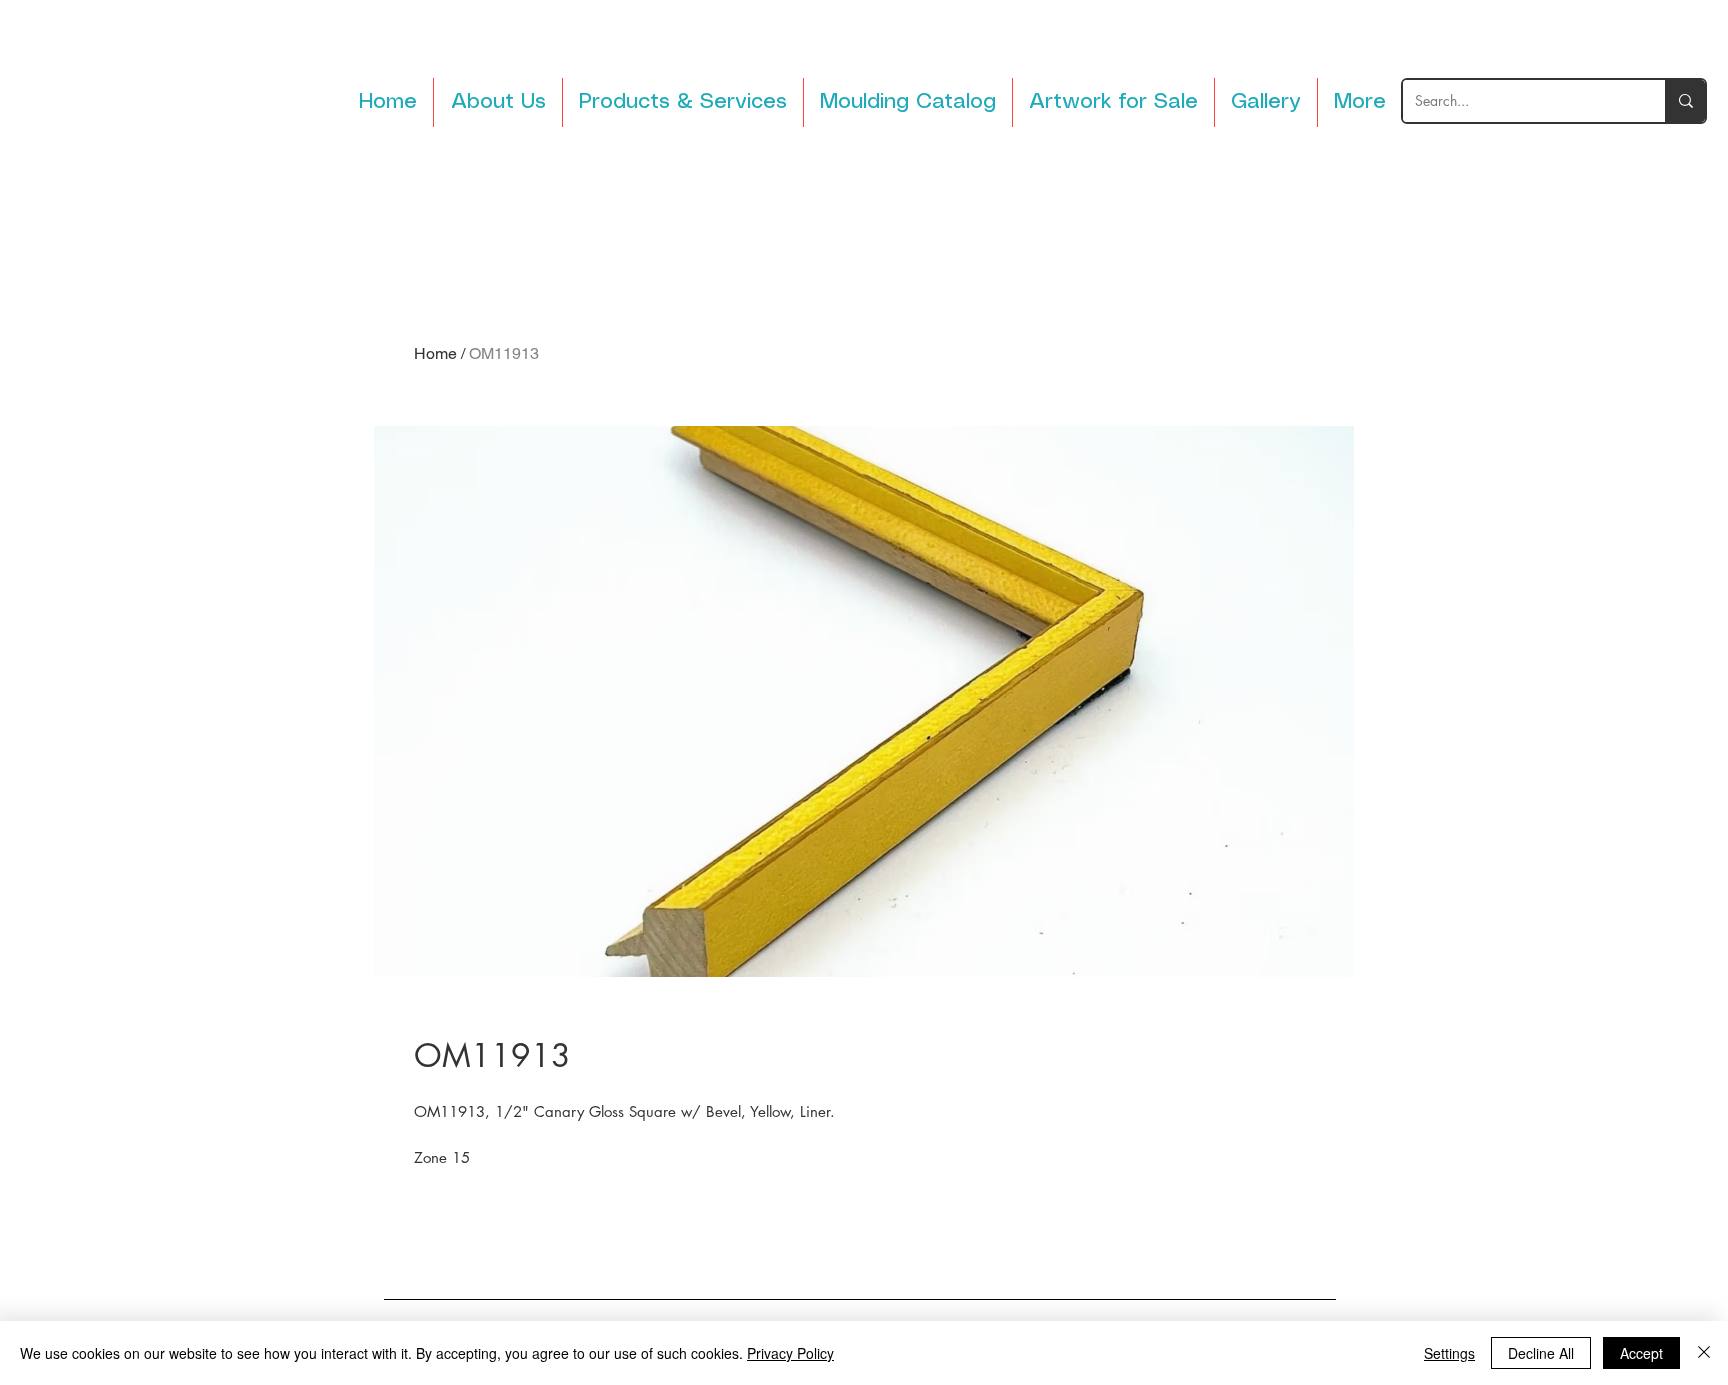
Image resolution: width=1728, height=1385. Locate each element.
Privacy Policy (790, 1353)
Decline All (1541, 1353)
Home (435, 353)
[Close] (1704, 1353)
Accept (1641, 1353)
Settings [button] (1449, 1353)
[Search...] (1685, 101)
